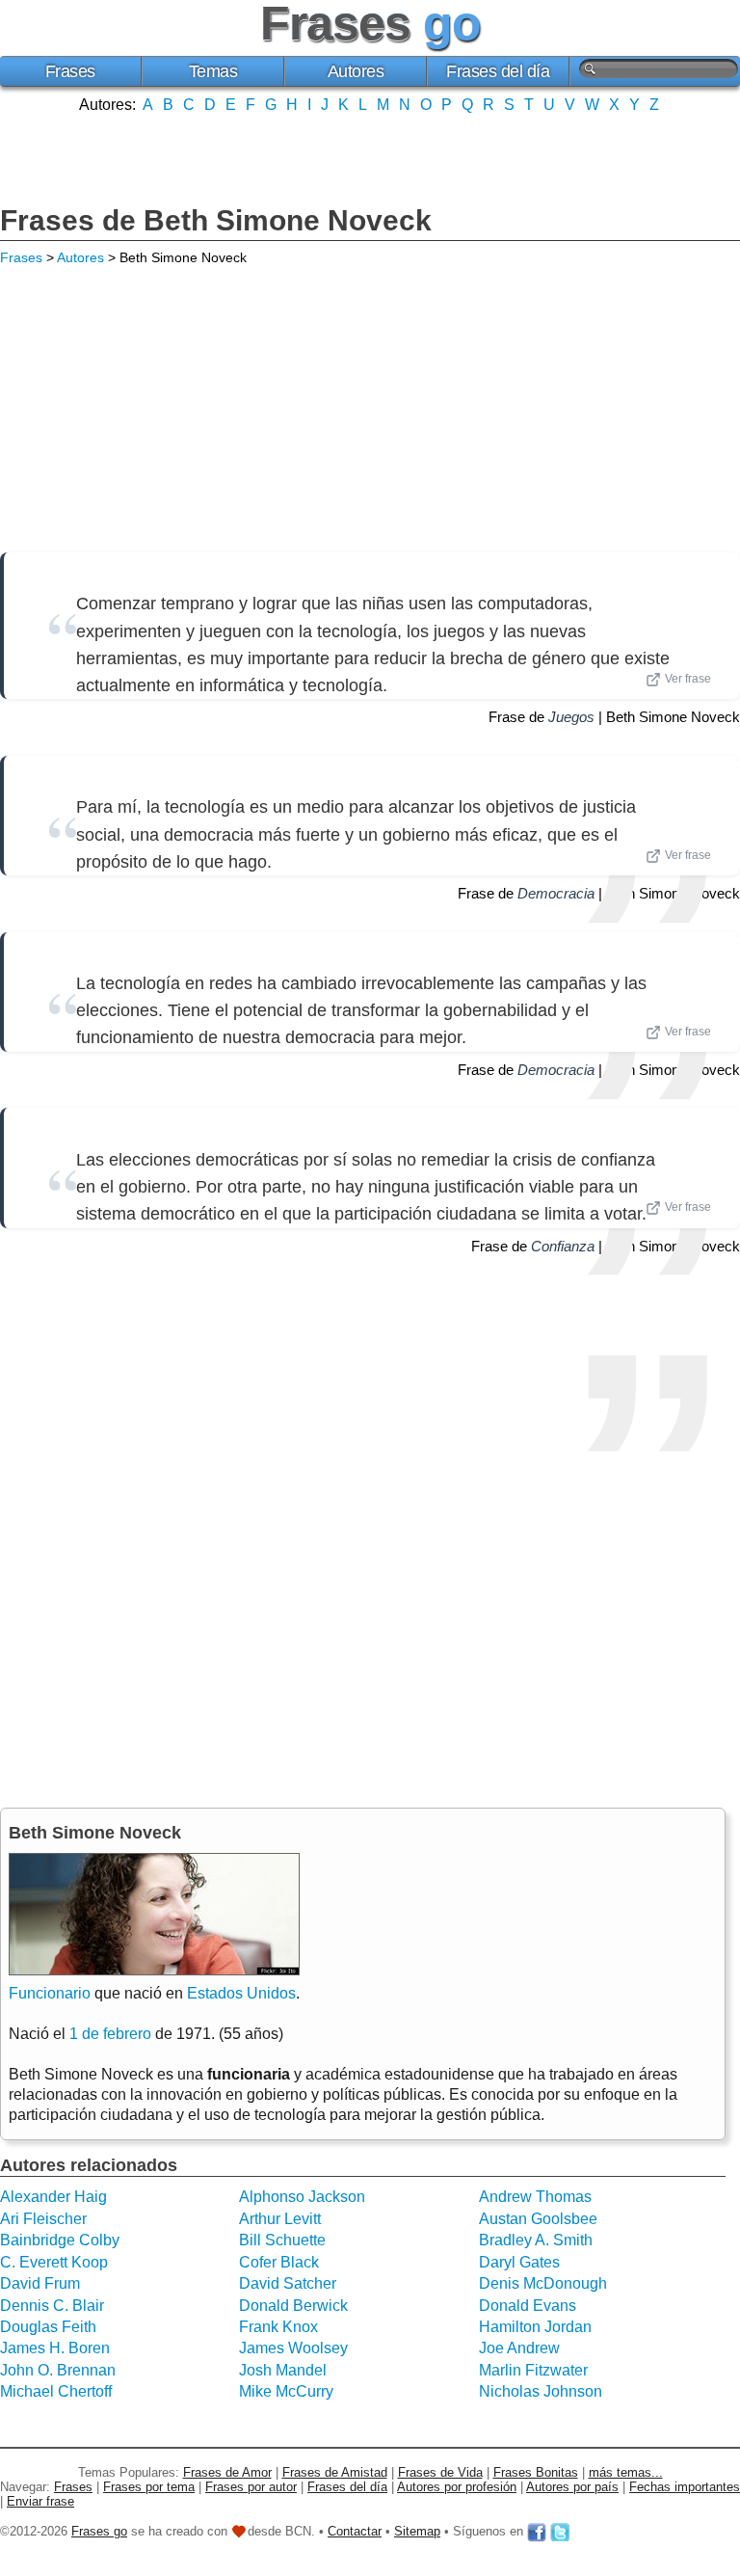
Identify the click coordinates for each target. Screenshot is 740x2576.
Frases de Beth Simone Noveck (216, 220)
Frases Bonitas (536, 2472)
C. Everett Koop (54, 2262)
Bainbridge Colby (60, 2240)
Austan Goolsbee (538, 2219)
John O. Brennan (58, 2370)
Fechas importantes (685, 2487)
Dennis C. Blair (52, 2306)
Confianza (563, 1246)
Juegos (571, 717)
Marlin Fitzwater (533, 2370)
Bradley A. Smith (536, 2240)
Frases (70, 71)
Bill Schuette (282, 2240)
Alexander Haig (53, 2197)
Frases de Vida (440, 2472)
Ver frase (688, 679)
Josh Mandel (283, 2370)
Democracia (556, 893)
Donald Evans (528, 2306)
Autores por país (572, 2487)
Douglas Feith (48, 2327)
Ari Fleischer (43, 2219)
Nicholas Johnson (541, 2391)
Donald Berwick (293, 2306)
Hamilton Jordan (535, 2327)
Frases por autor (251, 2487)
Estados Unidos (241, 1993)
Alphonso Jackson (302, 2197)
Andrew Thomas (535, 2197)
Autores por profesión (457, 2487)
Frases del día (498, 71)
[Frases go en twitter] (560, 2531)
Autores (356, 71)
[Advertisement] (370, 157)
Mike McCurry (286, 2391)
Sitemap (417, 2531)
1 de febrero (110, 2034)
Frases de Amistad (335, 2472)
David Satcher (288, 2283)
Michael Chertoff (56, 2391)
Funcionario (50, 1993)
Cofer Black (279, 2262)
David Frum (40, 2283)
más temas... (626, 2472)
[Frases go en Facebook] (537, 2531)
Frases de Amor (227, 2472)
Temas (213, 71)
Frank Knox (278, 2327)
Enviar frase (40, 2501)
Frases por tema (149, 2487)
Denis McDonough (543, 2283)
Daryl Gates (519, 2262)
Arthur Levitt (280, 2219)
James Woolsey (293, 2348)
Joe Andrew (519, 2348)
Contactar (355, 2531)
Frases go (99, 2531)
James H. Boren (55, 2348)
